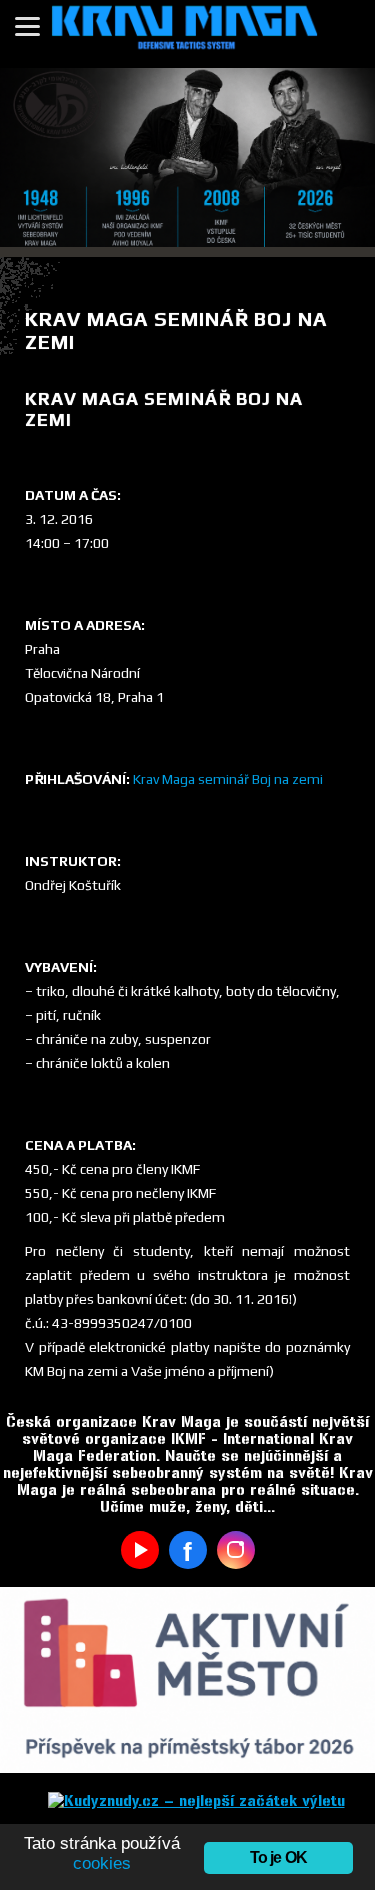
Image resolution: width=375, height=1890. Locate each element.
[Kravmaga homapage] (187, 34)
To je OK (279, 1857)
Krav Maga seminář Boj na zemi (228, 779)
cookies (102, 1863)
